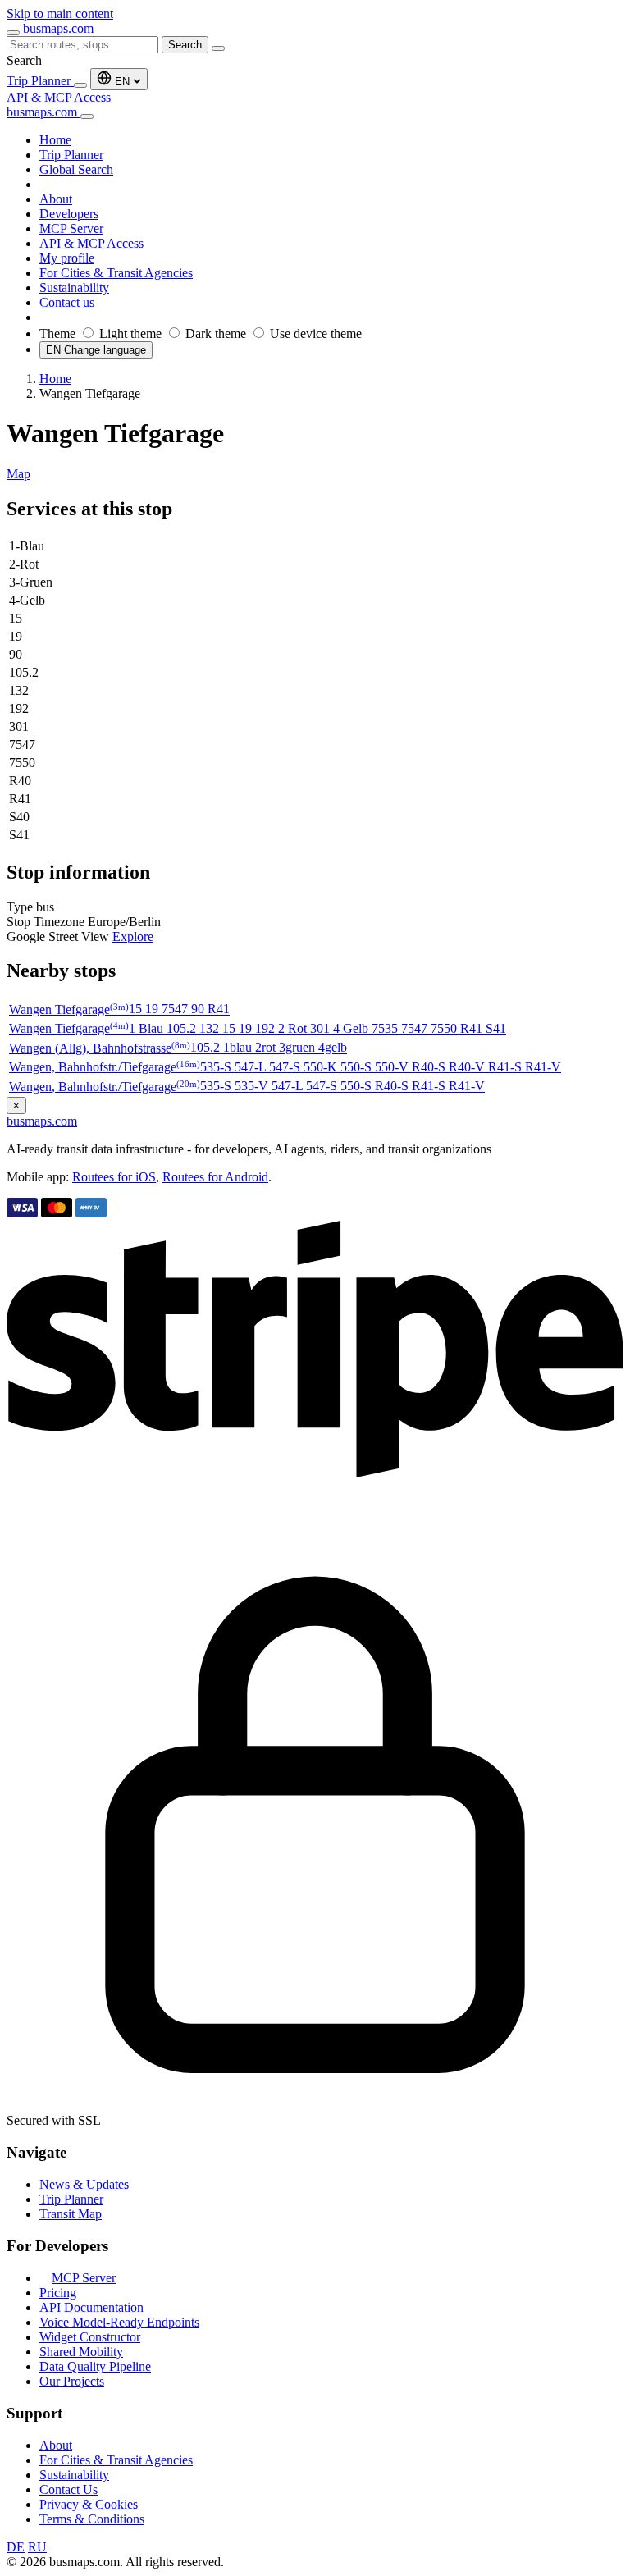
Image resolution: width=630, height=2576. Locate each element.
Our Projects (72, 2381)
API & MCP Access (59, 97)
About (56, 2445)
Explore (133, 936)
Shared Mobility (81, 2352)
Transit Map (71, 2214)
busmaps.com (58, 28)
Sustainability (74, 2475)
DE (16, 2547)
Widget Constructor (90, 2337)
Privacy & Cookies (89, 2504)
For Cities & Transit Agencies (116, 2460)
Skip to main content (60, 14)
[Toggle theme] (80, 85)
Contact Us (68, 2489)
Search (185, 45)
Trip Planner (40, 81)
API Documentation (91, 2307)
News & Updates (84, 2184)
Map (18, 474)
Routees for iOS (114, 1177)
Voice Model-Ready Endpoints (119, 2322)
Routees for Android (215, 1177)
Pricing (58, 2293)
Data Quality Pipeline (95, 2366)
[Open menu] (13, 33)
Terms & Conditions (92, 2519)
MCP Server (84, 2278)
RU (37, 2547)
